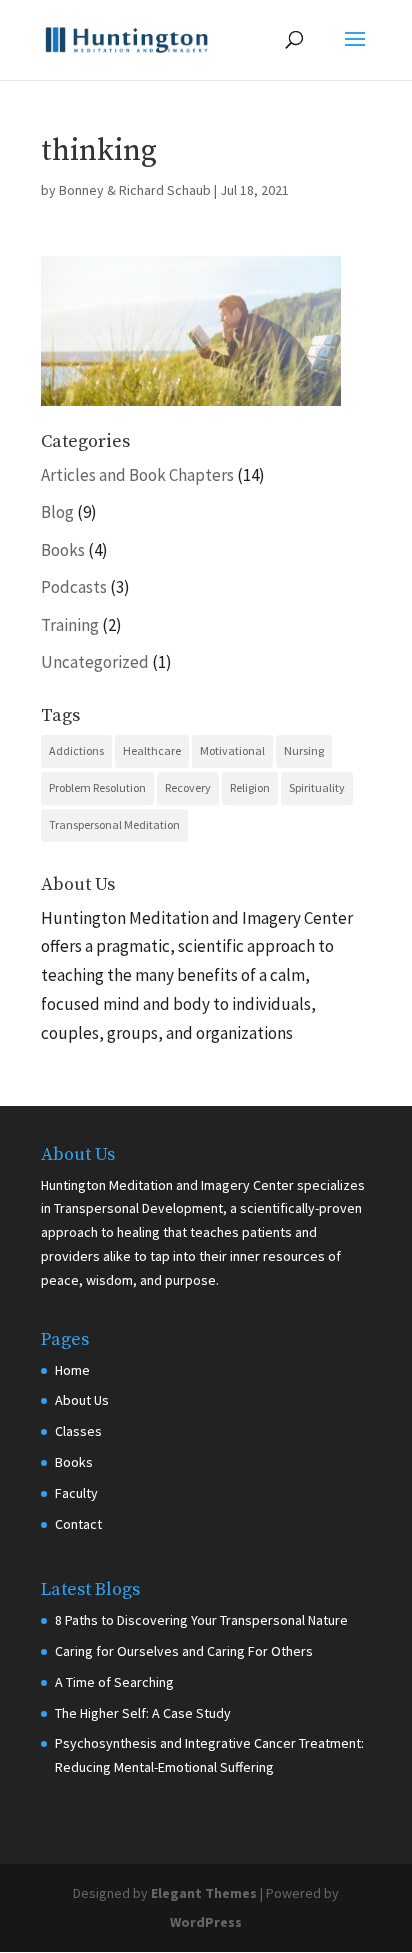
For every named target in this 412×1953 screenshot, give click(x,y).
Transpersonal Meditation (114, 824)
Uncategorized (95, 662)
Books (63, 550)
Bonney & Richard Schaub (135, 190)
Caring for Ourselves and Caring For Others (184, 1651)
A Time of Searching (114, 1682)
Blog (57, 512)
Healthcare (152, 750)
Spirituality (317, 787)
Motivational (232, 750)
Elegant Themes (204, 1893)
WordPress (206, 1922)
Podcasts (74, 587)
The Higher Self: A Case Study (143, 1713)
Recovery (188, 787)
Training (70, 625)
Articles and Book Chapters (137, 475)
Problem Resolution (97, 787)
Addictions (76, 750)
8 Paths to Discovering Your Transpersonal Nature (201, 1620)
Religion (250, 787)
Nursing (304, 750)
